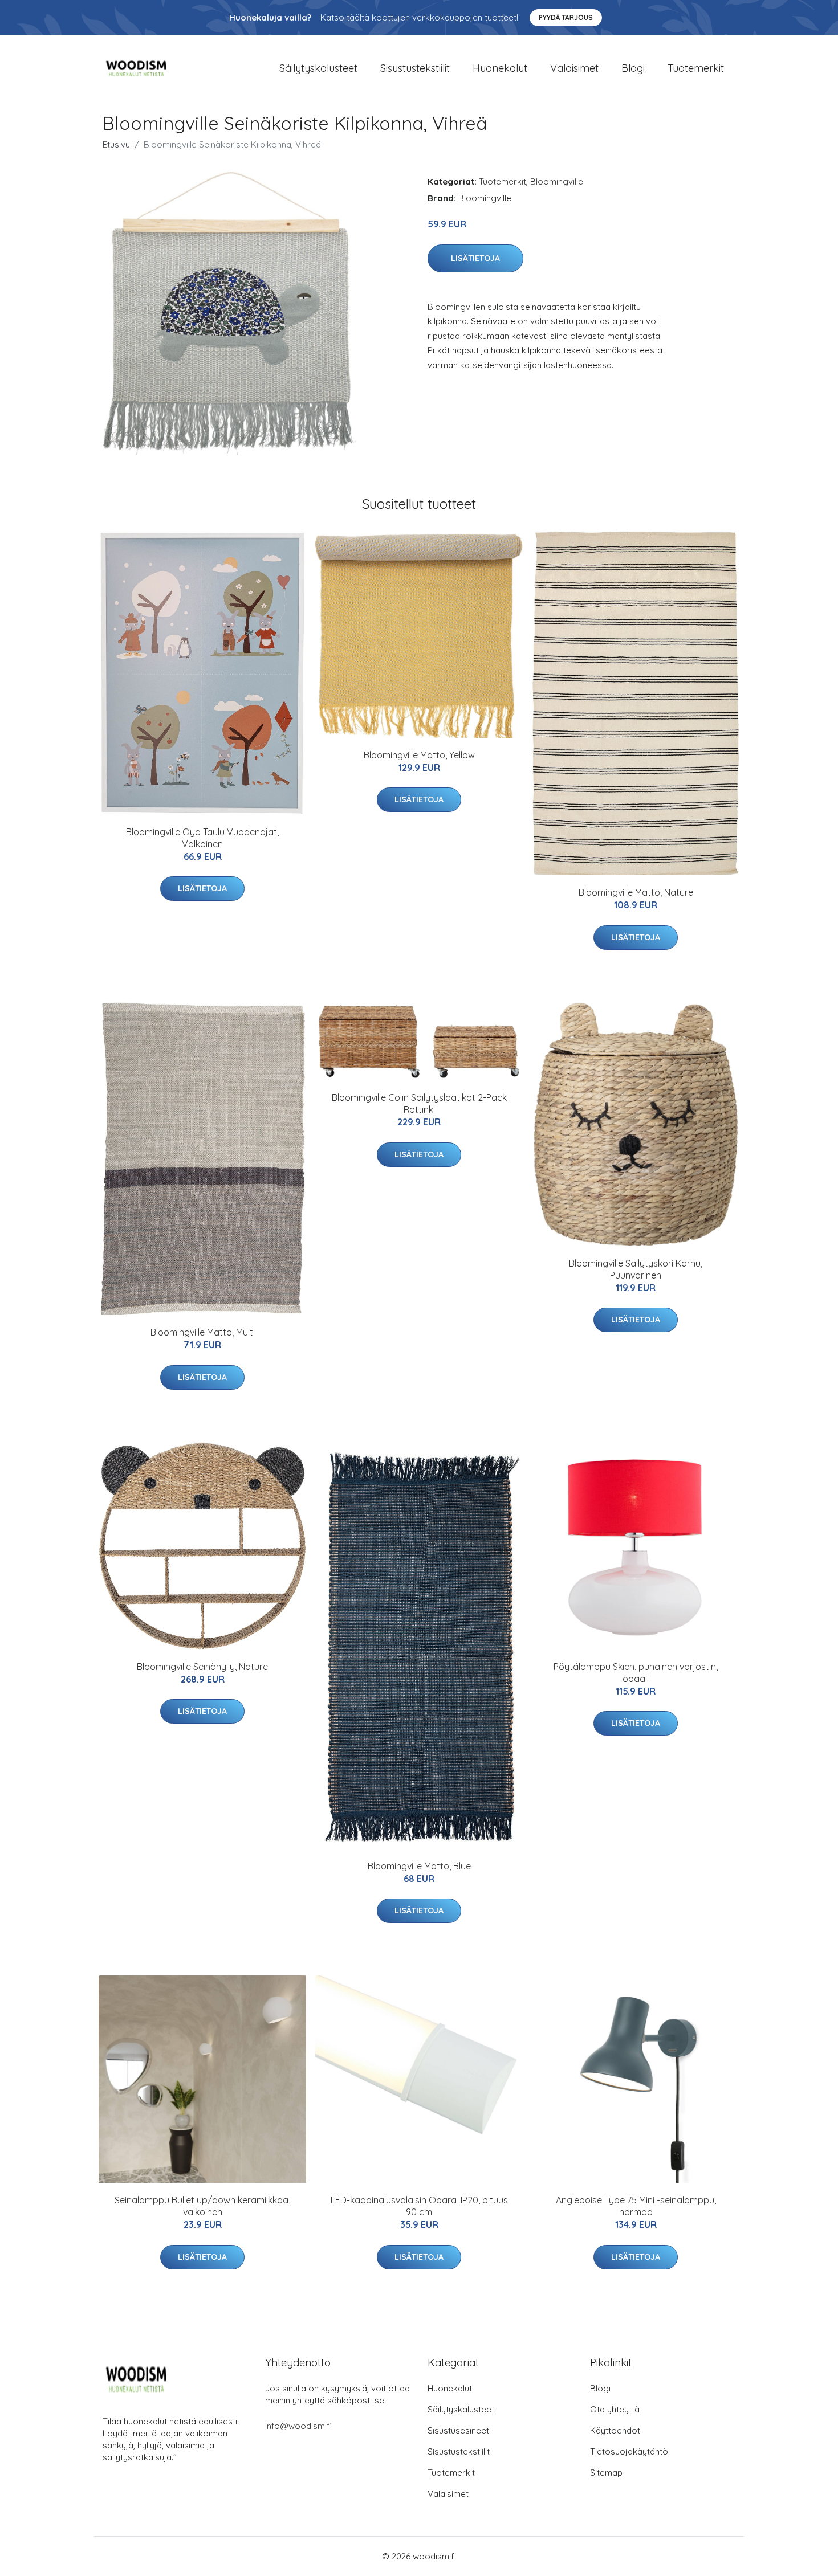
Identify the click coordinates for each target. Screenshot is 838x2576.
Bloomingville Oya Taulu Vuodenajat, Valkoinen (202, 838)
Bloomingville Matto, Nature (636, 892)
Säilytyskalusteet (318, 68)
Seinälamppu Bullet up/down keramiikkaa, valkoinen (202, 2206)
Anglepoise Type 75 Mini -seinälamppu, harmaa (636, 2206)
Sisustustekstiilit (415, 68)
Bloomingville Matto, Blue (419, 1866)
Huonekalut (500, 68)
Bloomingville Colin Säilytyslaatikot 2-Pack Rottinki (419, 1103)
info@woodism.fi (298, 2426)
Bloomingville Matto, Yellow (419, 755)
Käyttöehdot (615, 2430)
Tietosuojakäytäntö (629, 2452)
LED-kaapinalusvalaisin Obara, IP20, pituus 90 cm (419, 2206)
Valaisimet (574, 68)
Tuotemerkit (696, 68)
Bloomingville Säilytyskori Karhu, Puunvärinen (636, 1269)
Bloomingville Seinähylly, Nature (202, 1667)
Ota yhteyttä (615, 2409)
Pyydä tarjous (566, 17)
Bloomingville (557, 181)
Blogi (633, 68)
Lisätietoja (475, 258)
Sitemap (606, 2473)
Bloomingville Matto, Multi (203, 1332)
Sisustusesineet (458, 2430)
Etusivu (116, 144)
